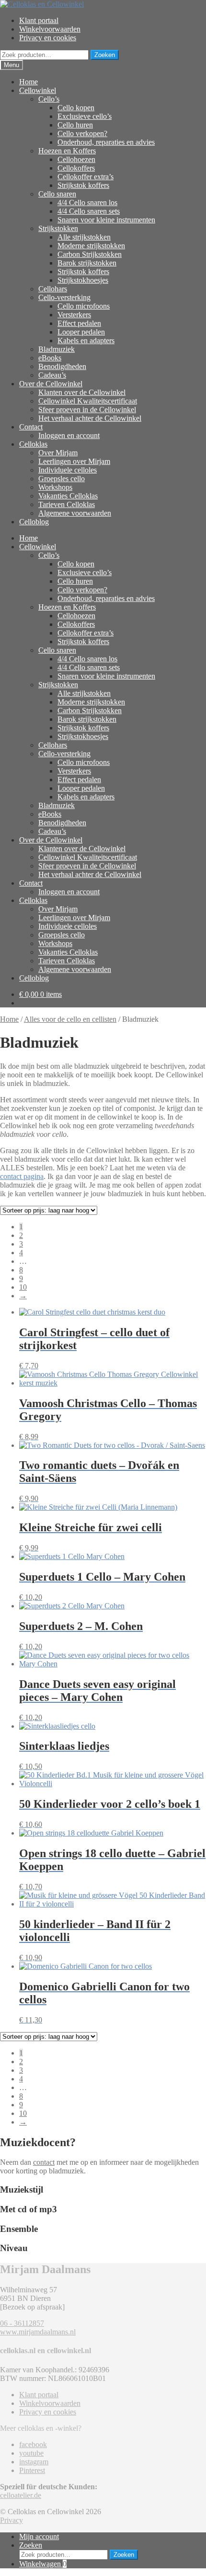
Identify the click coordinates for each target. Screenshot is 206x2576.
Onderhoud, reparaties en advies (106, 142)
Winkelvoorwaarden (50, 29)
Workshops (55, 487)
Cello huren (75, 125)
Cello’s (49, 99)
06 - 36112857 (22, 2323)
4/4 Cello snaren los (87, 202)
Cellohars (53, 289)
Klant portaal (39, 20)
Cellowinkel (38, 90)
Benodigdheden (62, 366)
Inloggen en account (69, 435)
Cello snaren (57, 194)
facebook (33, 2444)
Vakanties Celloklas (68, 496)
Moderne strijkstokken (91, 246)
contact (44, 2162)
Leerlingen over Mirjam (74, 461)
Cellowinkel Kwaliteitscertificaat (88, 401)
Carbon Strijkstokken (90, 254)
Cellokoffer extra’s (86, 177)
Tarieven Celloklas (67, 504)
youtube (31, 2453)
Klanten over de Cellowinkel (82, 392)
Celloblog (34, 522)
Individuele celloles (68, 470)
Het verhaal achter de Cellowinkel (90, 418)
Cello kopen (76, 108)
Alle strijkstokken (84, 237)
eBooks (50, 358)
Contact (31, 427)
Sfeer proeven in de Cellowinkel (87, 410)
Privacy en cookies (48, 38)
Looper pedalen (81, 332)
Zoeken (105, 55)
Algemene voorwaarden (75, 513)
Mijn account (39, 2536)
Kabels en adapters (86, 341)
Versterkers (74, 315)
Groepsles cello (62, 479)
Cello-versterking (64, 297)
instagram (34, 2462)
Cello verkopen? (82, 133)
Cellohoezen (76, 159)
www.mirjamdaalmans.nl (38, 2332)
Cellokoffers (76, 168)
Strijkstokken (58, 228)
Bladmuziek (57, 349)
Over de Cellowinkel (51, 384)
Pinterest (32, 2470)
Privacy (11, 2520)
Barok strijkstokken (87, 263)
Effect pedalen (79, 323)
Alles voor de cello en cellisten (70, 1019)
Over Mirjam (58, 453)
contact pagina (22, 1176)
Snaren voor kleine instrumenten (106, 220)
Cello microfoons (84, 306)
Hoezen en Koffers (67, 151)
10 (23, 1287)
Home (29, 82)
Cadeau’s (52, 375)
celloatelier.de (21, 2495)
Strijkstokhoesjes (83, 280)
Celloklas (33, 444)
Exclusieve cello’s (85, 116)
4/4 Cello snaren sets (89, 211)
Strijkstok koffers (83, 185)
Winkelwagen (43, 2564)
